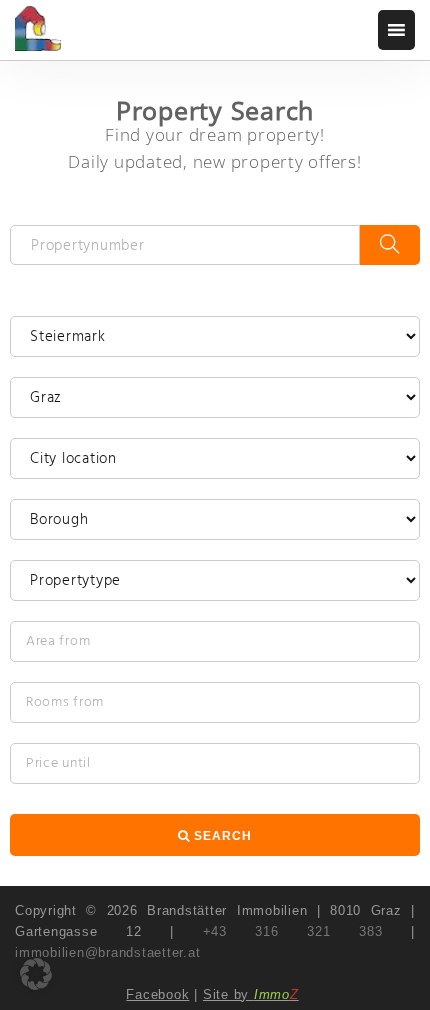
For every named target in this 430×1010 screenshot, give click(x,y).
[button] (36, 974)
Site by (251, 994)
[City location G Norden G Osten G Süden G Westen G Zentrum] (215, 458)
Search (221, 836)
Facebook (157, 994)
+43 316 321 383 (293, 931)
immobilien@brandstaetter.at (107, 952)
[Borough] (215, 519)
